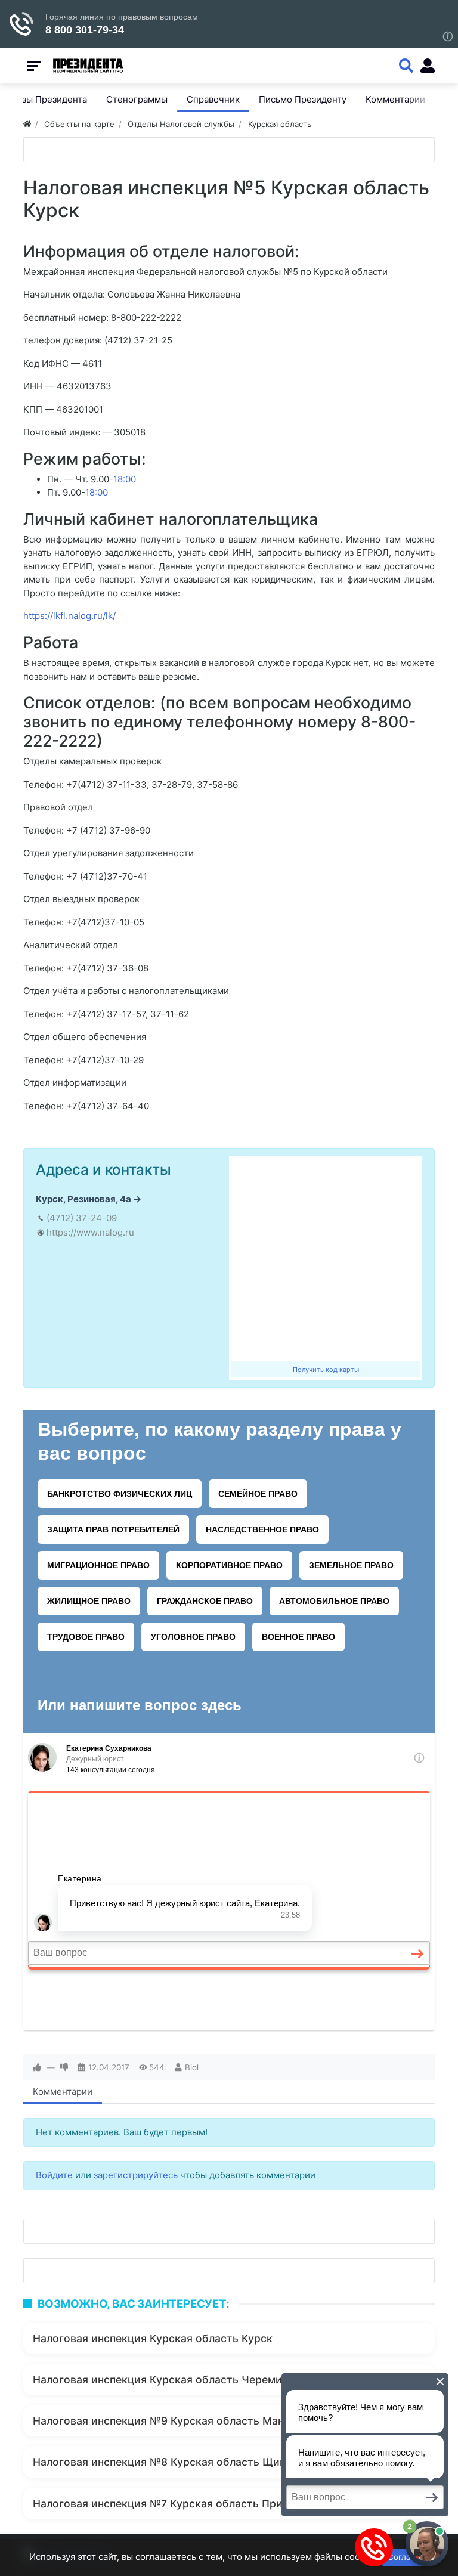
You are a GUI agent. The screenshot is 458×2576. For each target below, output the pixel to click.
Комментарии (63, 2092)
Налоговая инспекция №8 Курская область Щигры (166, 2462)
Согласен (406, 2557)
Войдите (54, 2175)
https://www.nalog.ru (90, 1232)
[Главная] (27, 124)
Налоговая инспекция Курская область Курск (153, 2338)
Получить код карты (326, 1370)
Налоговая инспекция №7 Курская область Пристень (173, 2504)
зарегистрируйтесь (136, 2175)
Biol (192, 2067)
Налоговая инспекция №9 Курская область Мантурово (177, 2421)
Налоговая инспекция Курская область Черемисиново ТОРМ (193, 2380)
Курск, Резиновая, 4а (83, 1199)
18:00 (125, 479)
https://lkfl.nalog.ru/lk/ (69, 616)
